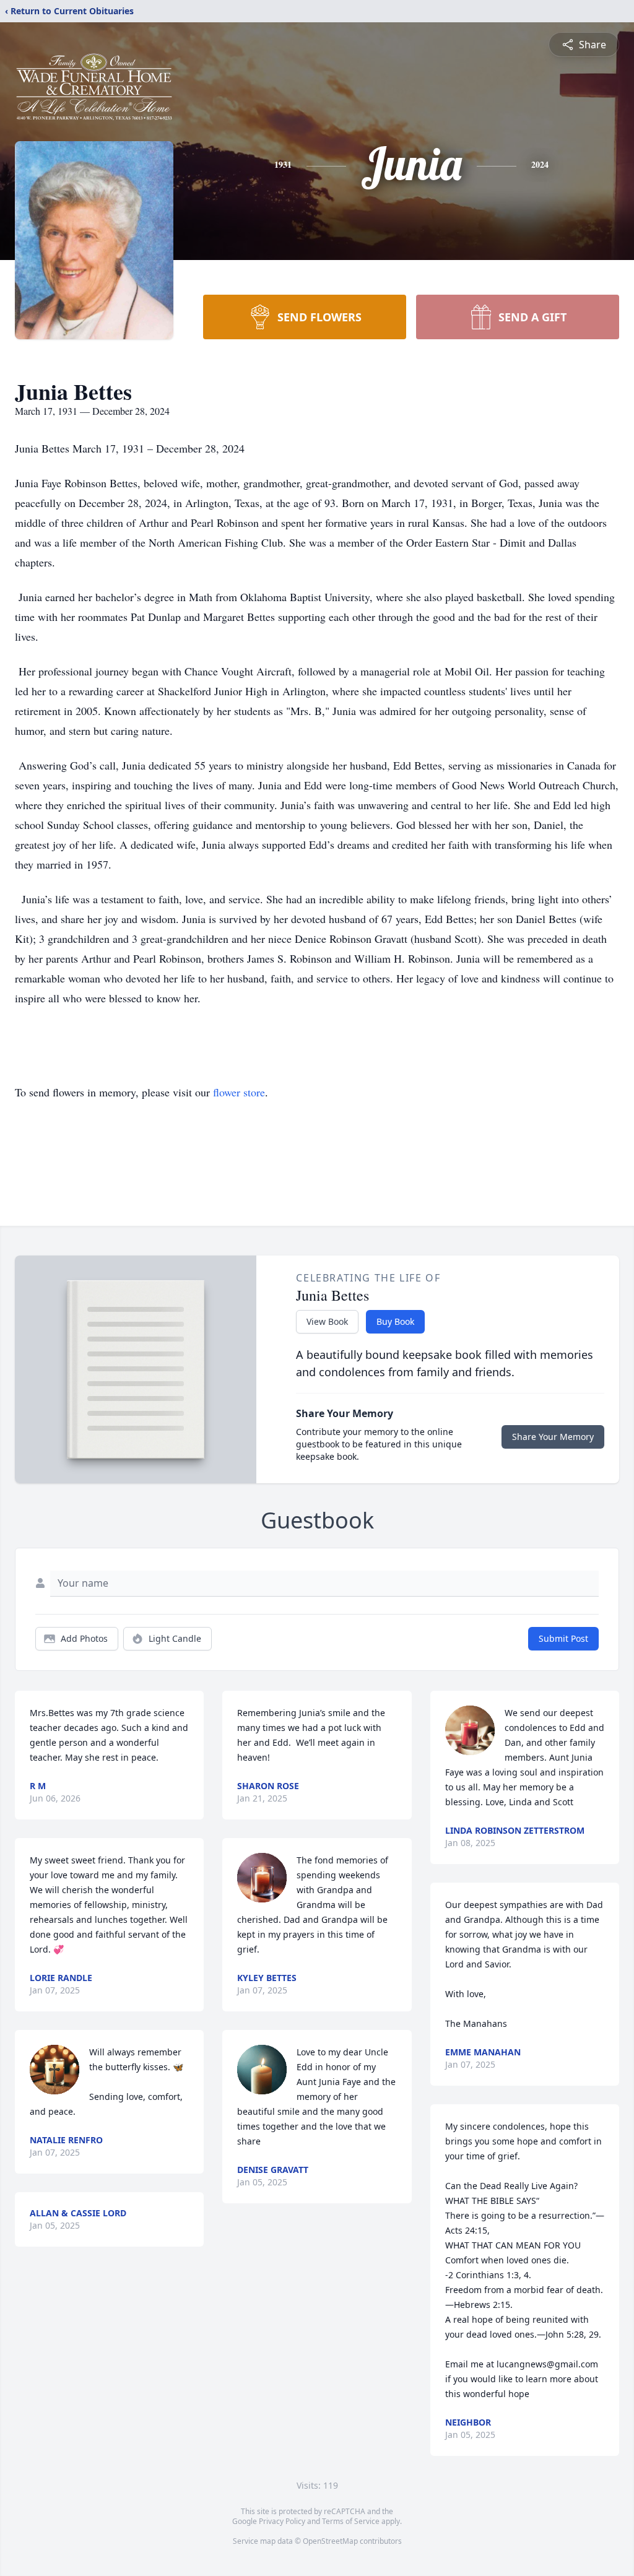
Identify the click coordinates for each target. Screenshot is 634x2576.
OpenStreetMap (330, 2541)
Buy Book (395, 1321)
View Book (327, 1321)
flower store (239, 1092)
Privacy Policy (282, 2521)
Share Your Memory (553, 1437)
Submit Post (563, 1638)
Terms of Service (351, 2521)
